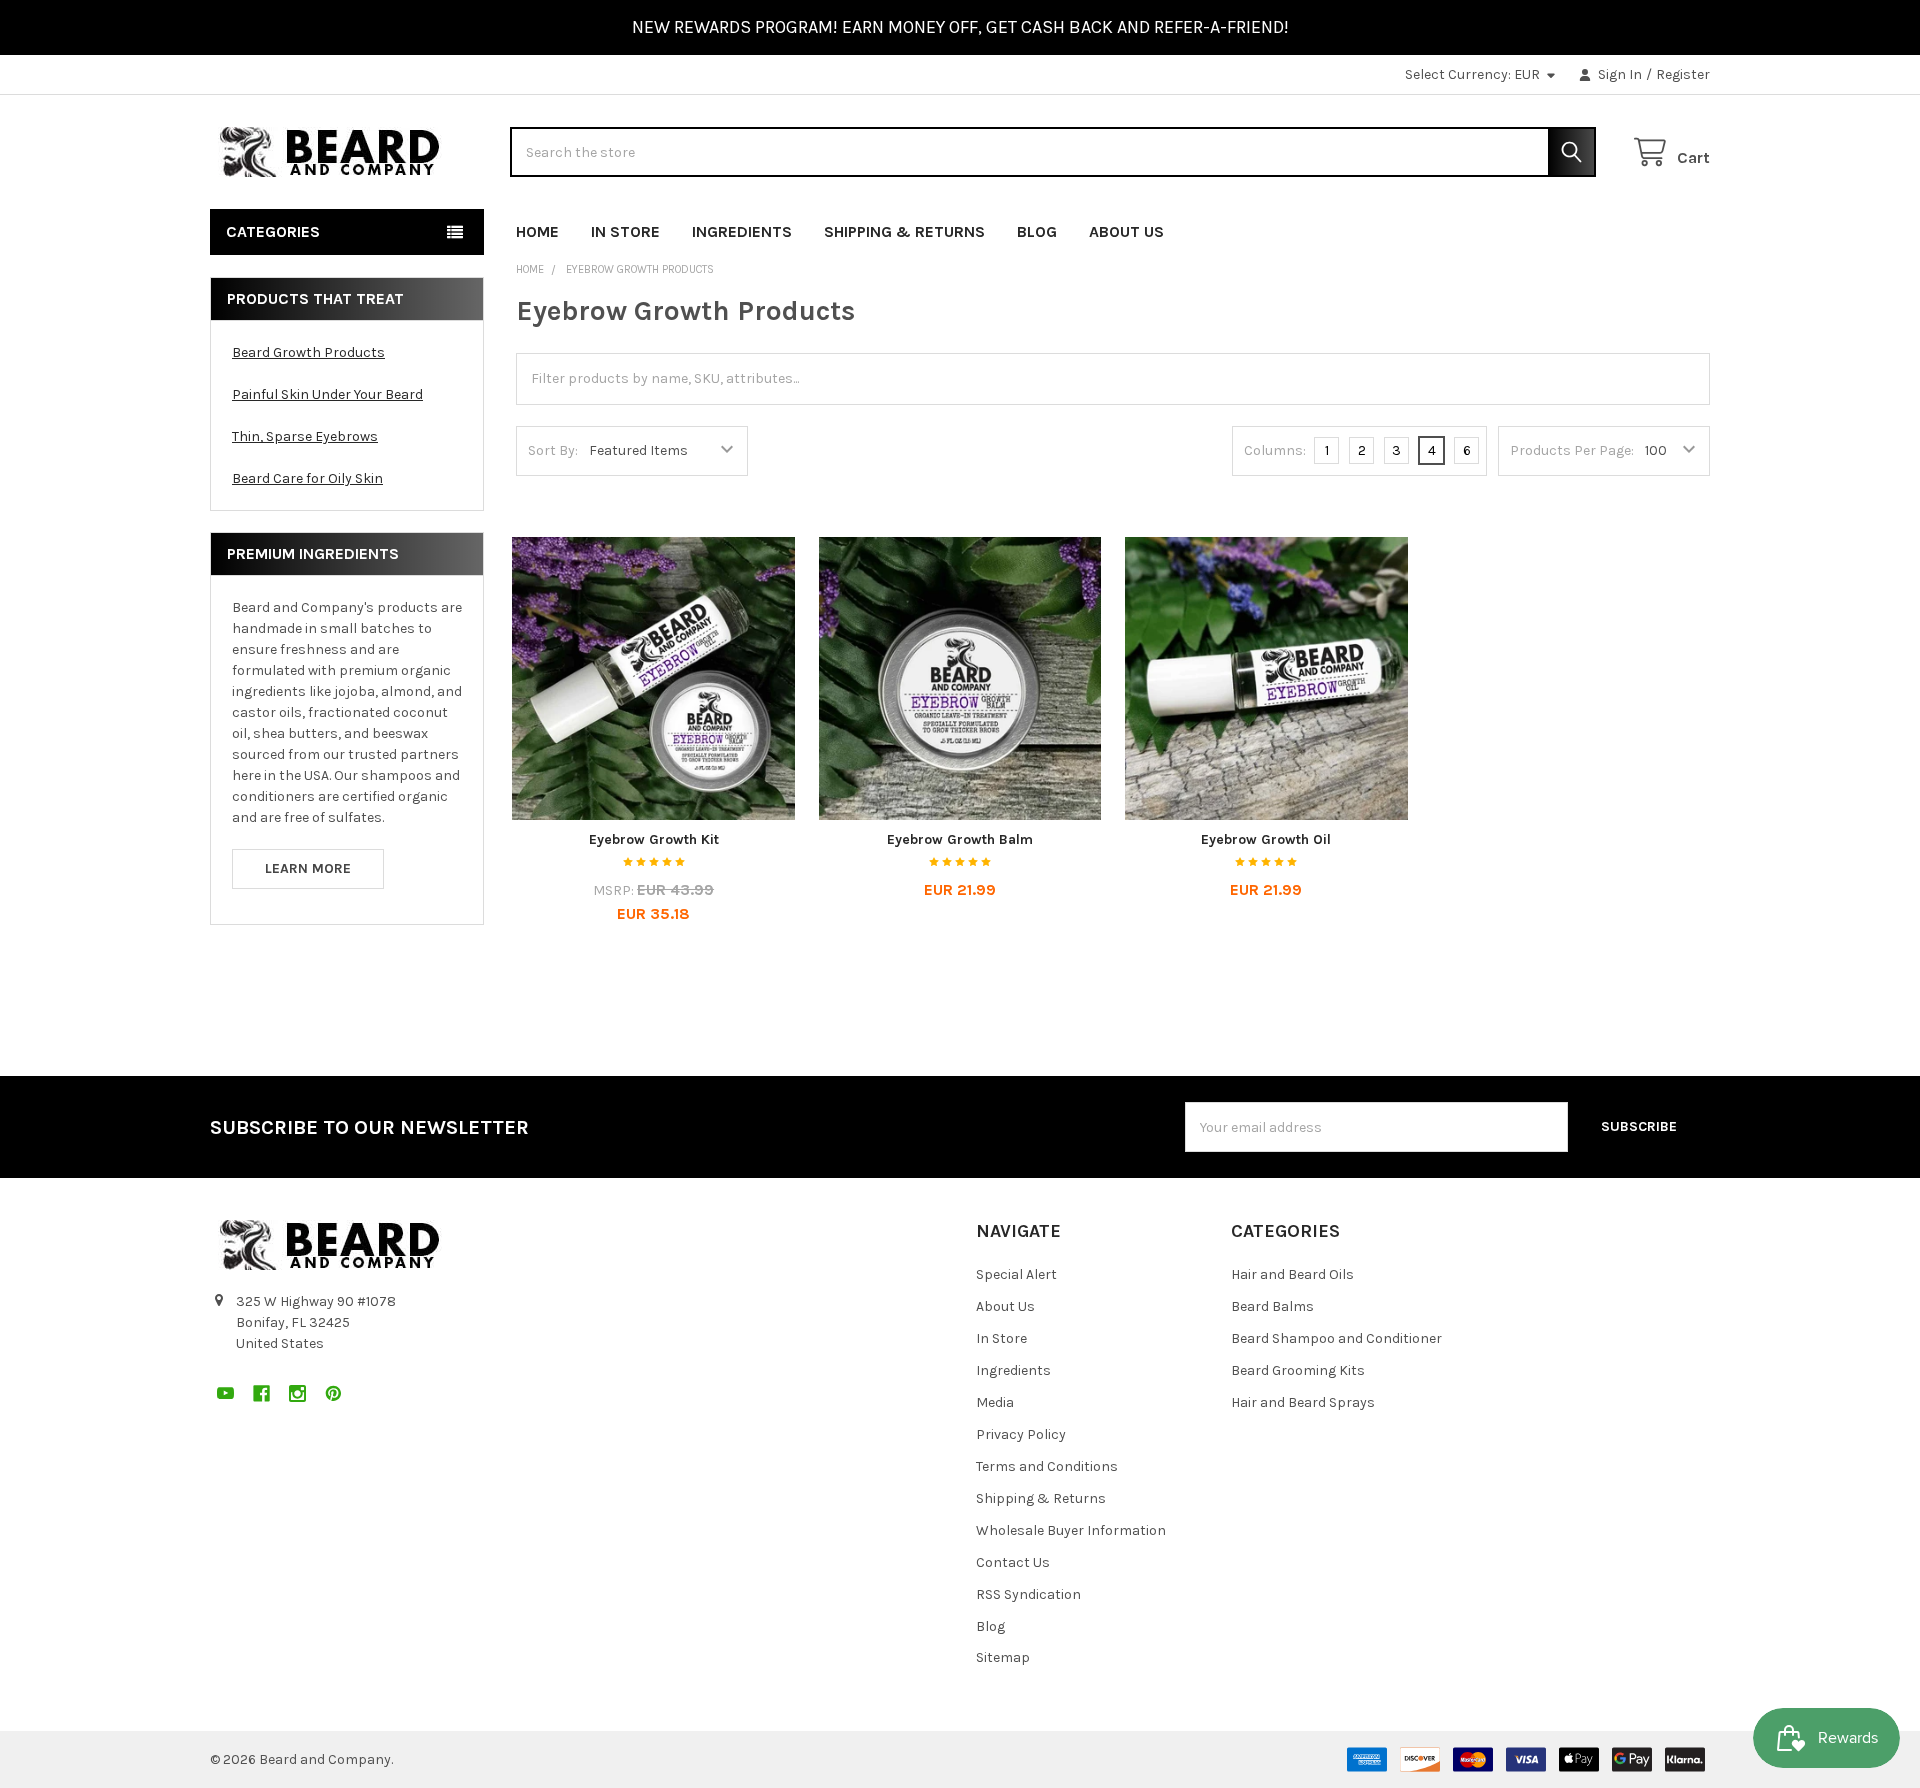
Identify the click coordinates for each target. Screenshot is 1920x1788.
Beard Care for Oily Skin (307, 478)
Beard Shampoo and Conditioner (1336, 1338)
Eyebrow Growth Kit (654, 839)
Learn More (308, 868)
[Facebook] (1622, 227)
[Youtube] (1586, 227)
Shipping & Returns (904, 231)
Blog (1037, 231)
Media (995, 1402)
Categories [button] (273, 231)
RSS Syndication (1028, 1594)
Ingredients (742, 231)
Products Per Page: (1572, 450)
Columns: (1275, 450)
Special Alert (1016, 1274)
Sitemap (1003, 1657)
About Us (1126, 231)
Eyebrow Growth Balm (960, 839)
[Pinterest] (1694, 227)
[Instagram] (1658, 227)
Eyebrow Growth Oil (1266, 839)
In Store (625, 231)
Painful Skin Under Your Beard (327, 394)
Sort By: (553, 450)
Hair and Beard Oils (1292, 1274)
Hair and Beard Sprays (1303, 1402)
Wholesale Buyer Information (1071, 1530)
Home (537, 231)
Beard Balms (1272, 1306)
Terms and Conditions (1047, 1466)
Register (1683, 74)
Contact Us (1013, 1562)
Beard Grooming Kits (1298, 1370)
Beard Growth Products (308, 352)
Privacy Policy (1021, 1434)
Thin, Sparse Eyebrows (305, 436)
